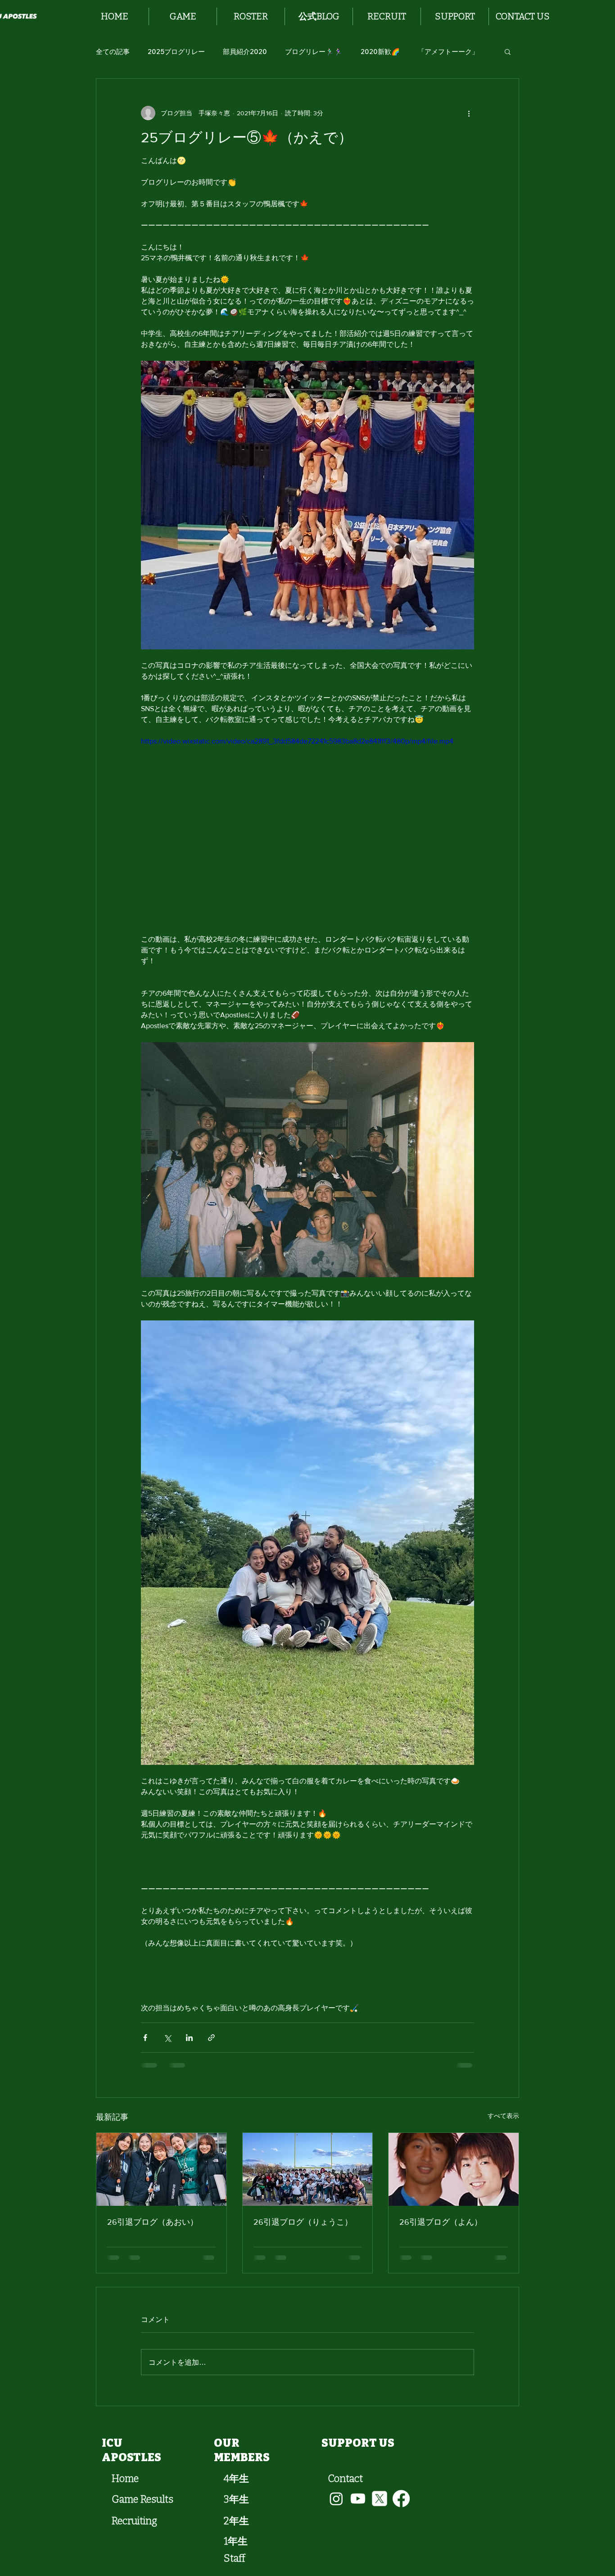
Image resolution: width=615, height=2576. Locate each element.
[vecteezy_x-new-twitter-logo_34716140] (380, 2499)
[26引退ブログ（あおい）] (161, 2169)
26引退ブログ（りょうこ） (303, 2222)
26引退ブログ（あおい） (153, 2222)
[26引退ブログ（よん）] (454, 2169)
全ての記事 (113, 52)
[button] (183, 16)
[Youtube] (358, 2499)
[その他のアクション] (469, 113)
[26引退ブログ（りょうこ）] (308, 2169)
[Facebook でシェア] (145, 2038)
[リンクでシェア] (211, 2038)
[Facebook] (401, 2499)
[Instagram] (336, 2499)
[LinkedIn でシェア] (189, 2038)
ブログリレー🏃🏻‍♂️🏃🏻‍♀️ (314, 52)
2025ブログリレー (176, 52)
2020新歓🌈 (380, 52)
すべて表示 (503, 2116)
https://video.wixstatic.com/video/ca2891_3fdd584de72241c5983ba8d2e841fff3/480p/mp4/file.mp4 (297, 741)
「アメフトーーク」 (448, 52)
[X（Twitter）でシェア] (167, 2038)
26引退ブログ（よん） (441, 2222)
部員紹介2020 (245, 52)
